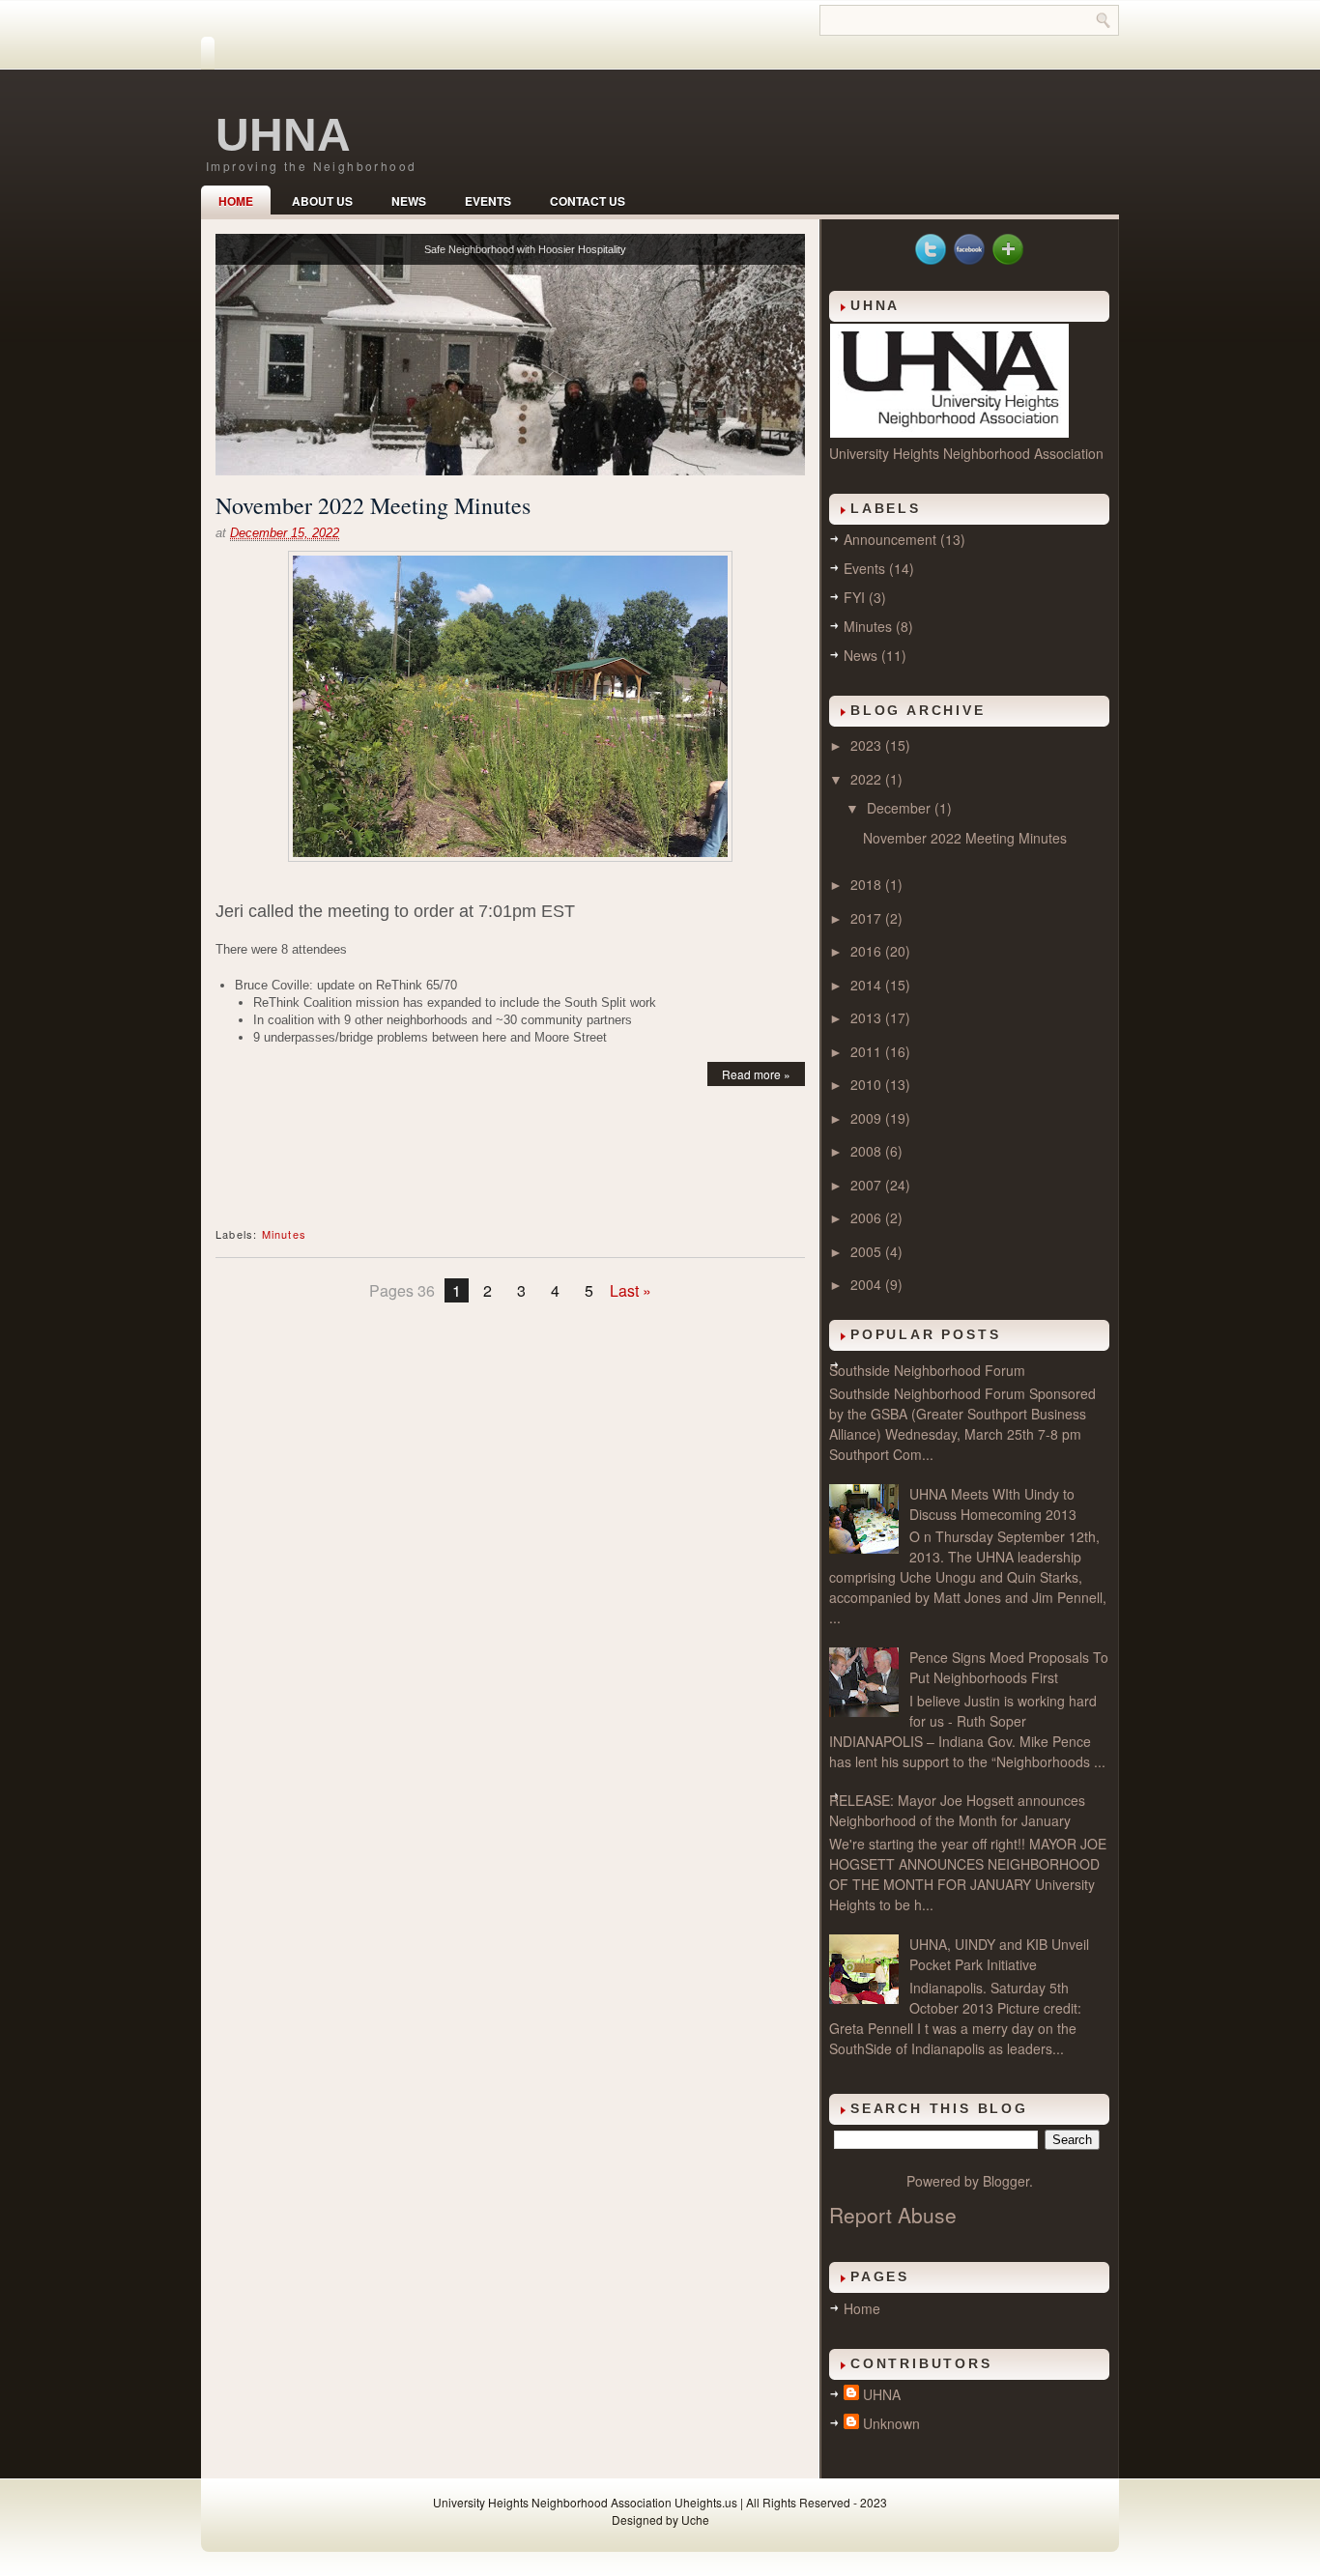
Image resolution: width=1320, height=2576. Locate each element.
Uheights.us (706, 2502)
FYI (854, 597)
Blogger (1006, 2181)
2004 (868, 1284)
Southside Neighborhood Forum (927, 1370)
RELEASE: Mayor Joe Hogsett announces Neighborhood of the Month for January (957, 1810)
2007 (868, 1185)
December (901, 808)
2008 (868, 1151)
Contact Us (588, 201)
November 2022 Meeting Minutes (373, 505)
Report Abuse (893, 2215)
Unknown (891, 2423)
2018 (868, 884)
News (409, 201)
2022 (868, 779)
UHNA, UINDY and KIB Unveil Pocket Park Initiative (999, 1954)
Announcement (890, 539)
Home (236, 201)
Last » (631, 1290)
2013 (868, 1017)
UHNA (283, 135)
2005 (868, 1251)
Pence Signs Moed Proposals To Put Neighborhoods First (1009, 1667)
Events (488, 201)
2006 (868, 1217)
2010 (868, 1084)
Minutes (284, 1234)
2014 (868, 985)
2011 (868, 1051)
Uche (695, 2519)
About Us (322, 201)
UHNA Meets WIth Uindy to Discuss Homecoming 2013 (993, 1504)
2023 (868, 745)
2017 (868, 918)
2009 (868, 1118)
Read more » (756, 1074)
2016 (868, 951)
